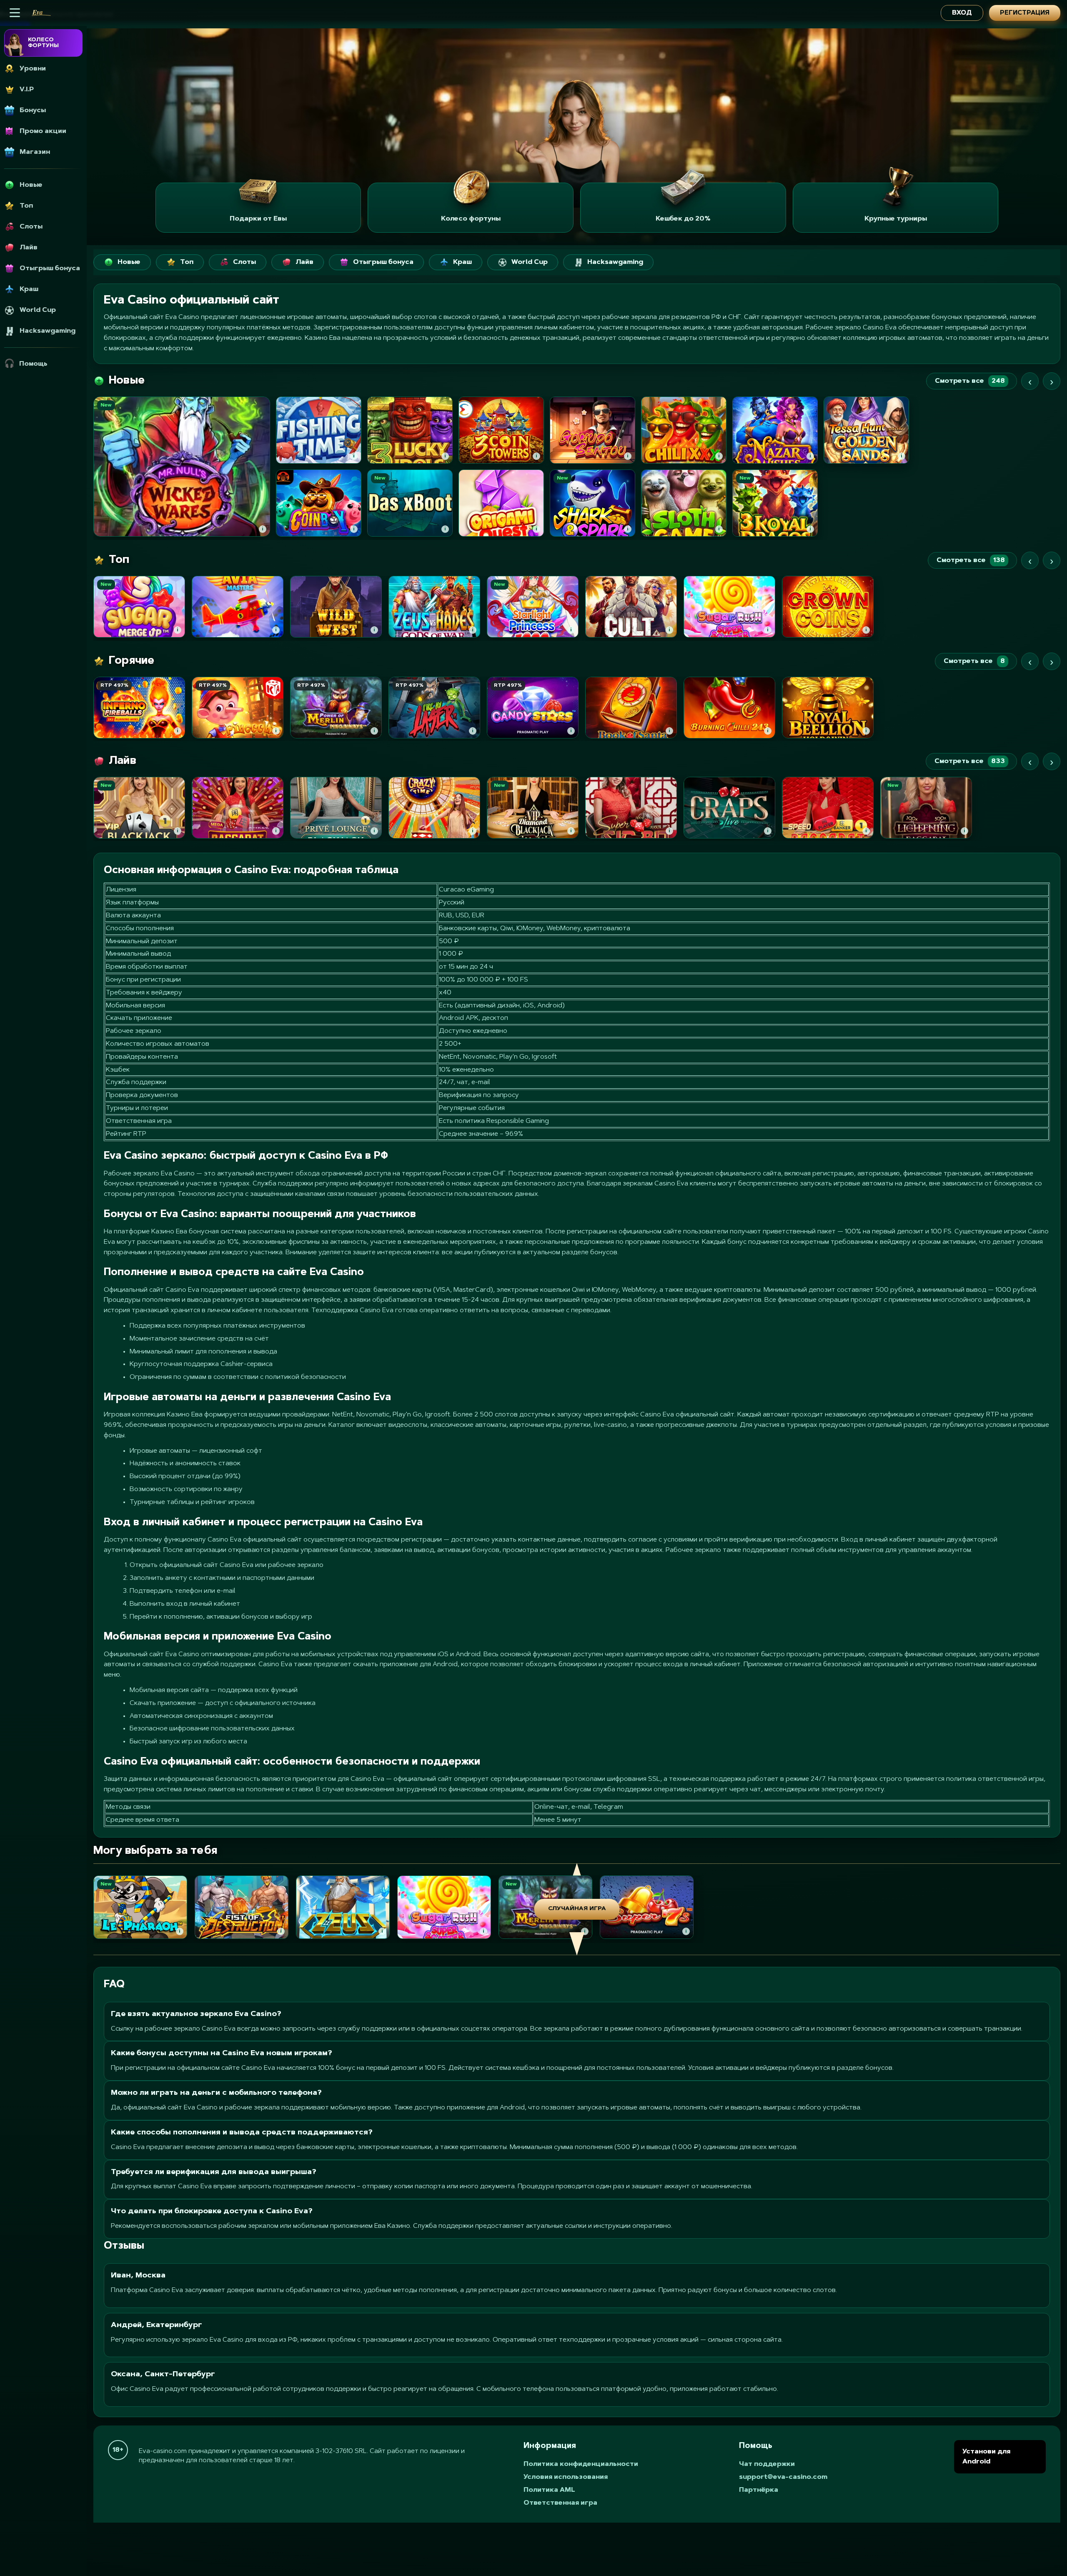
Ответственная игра (560, 2503)
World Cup (530, 262)
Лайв (304, 262)
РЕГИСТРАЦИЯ (1025, 13)
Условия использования (566, 2477)
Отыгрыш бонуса (383, 262)
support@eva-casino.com (783, 2477)
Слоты (244, 262)
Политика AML (549, 2490)
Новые (129, 262)
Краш (462, 262)
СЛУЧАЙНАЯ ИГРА (577, 1909)
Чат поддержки (767, 2464)
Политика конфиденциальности (581, 2464)
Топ (187, 262)
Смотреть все (970, 381)
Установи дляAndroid (986, 2457)
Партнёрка (759, 2490)
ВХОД (962, 13)
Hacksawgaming (615, 262)
